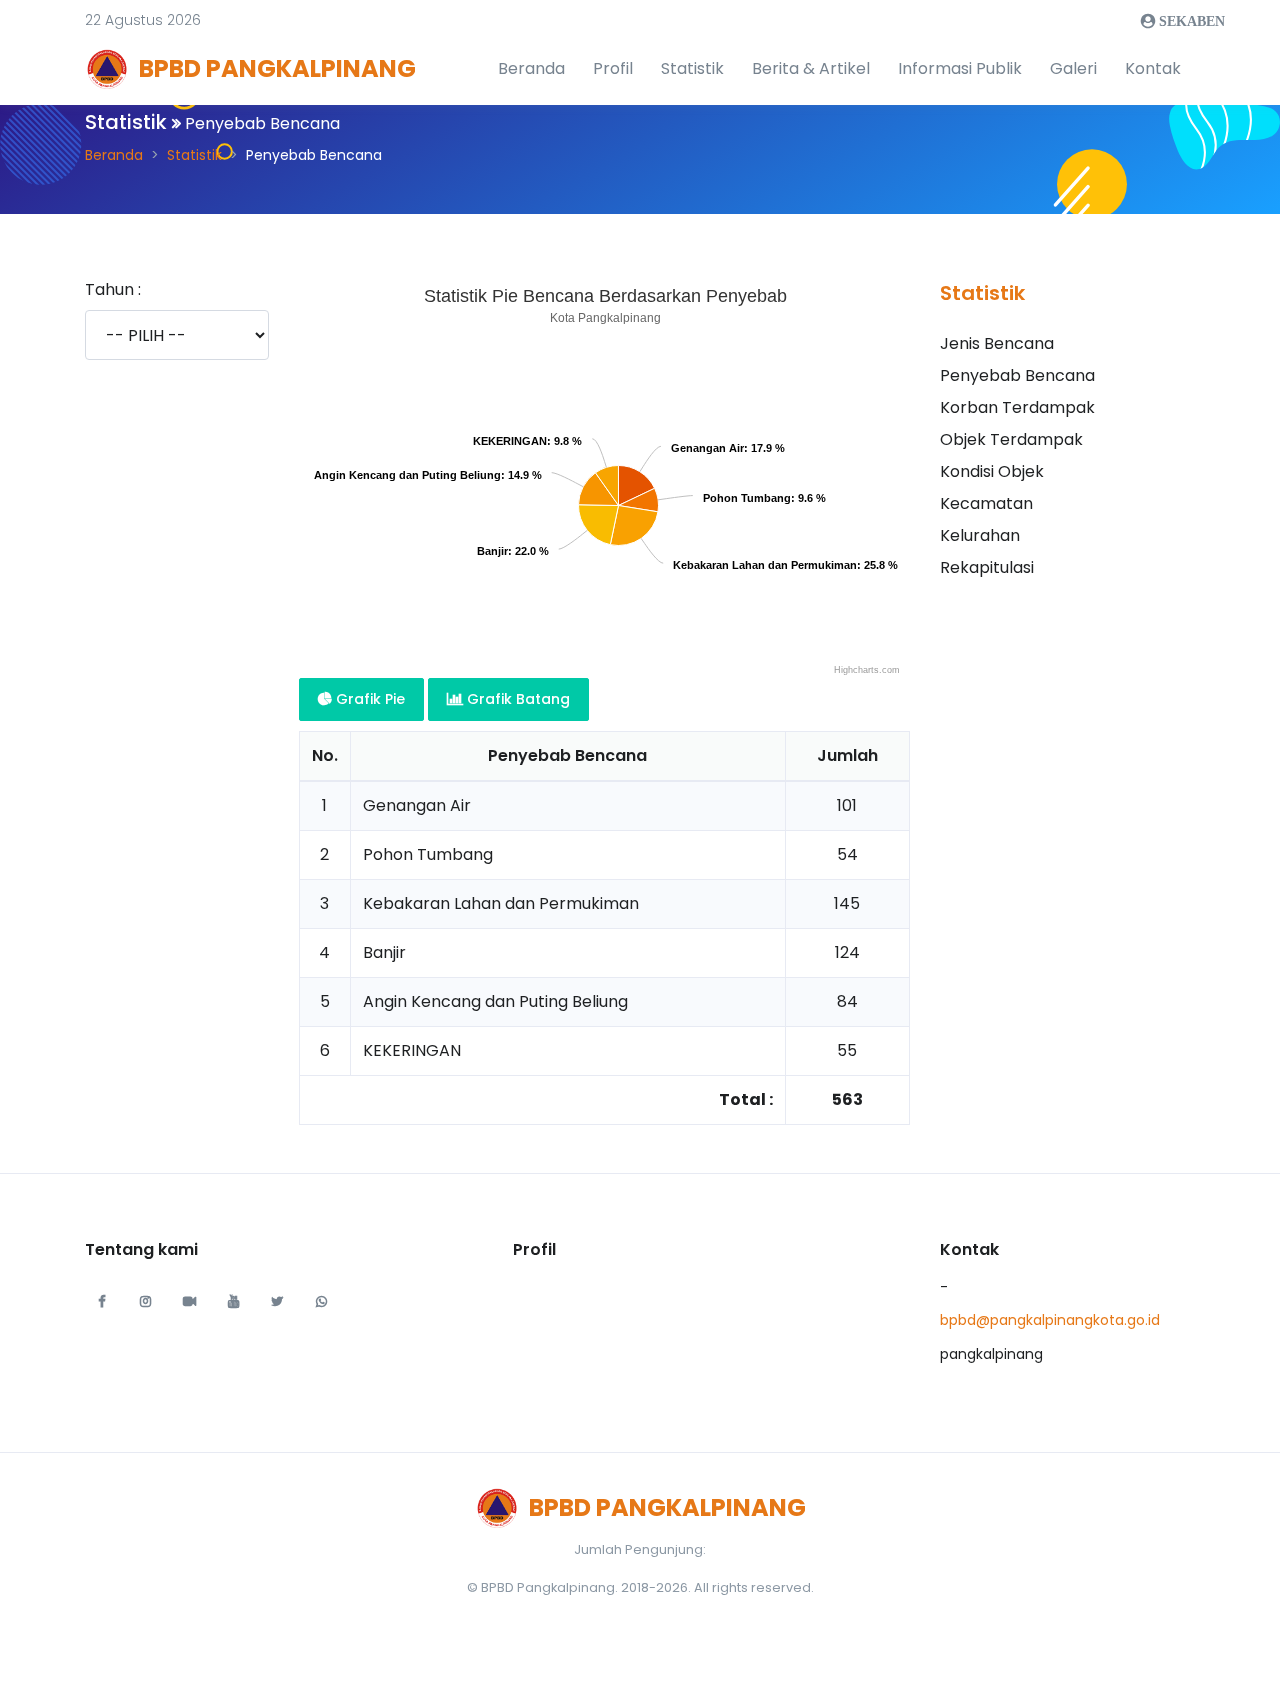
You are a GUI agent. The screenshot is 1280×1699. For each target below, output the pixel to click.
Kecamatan (986, 503)
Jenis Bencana (997, 343)
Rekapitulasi (987, 567)
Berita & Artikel (811, 68)
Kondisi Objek (992, 471)
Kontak (1153, 68)
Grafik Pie (368, 699)
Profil (613, 68)
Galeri (1073, 68)
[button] (143, 20)
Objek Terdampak (1011, 439)
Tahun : (113, 289)
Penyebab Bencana (1017, 375)
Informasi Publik (960, 68)
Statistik (692, 68)
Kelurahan (980, 535)
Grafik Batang (516, 699)
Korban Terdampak (1017, 407)
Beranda (531, 68)
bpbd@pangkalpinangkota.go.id (1050, 1320)
